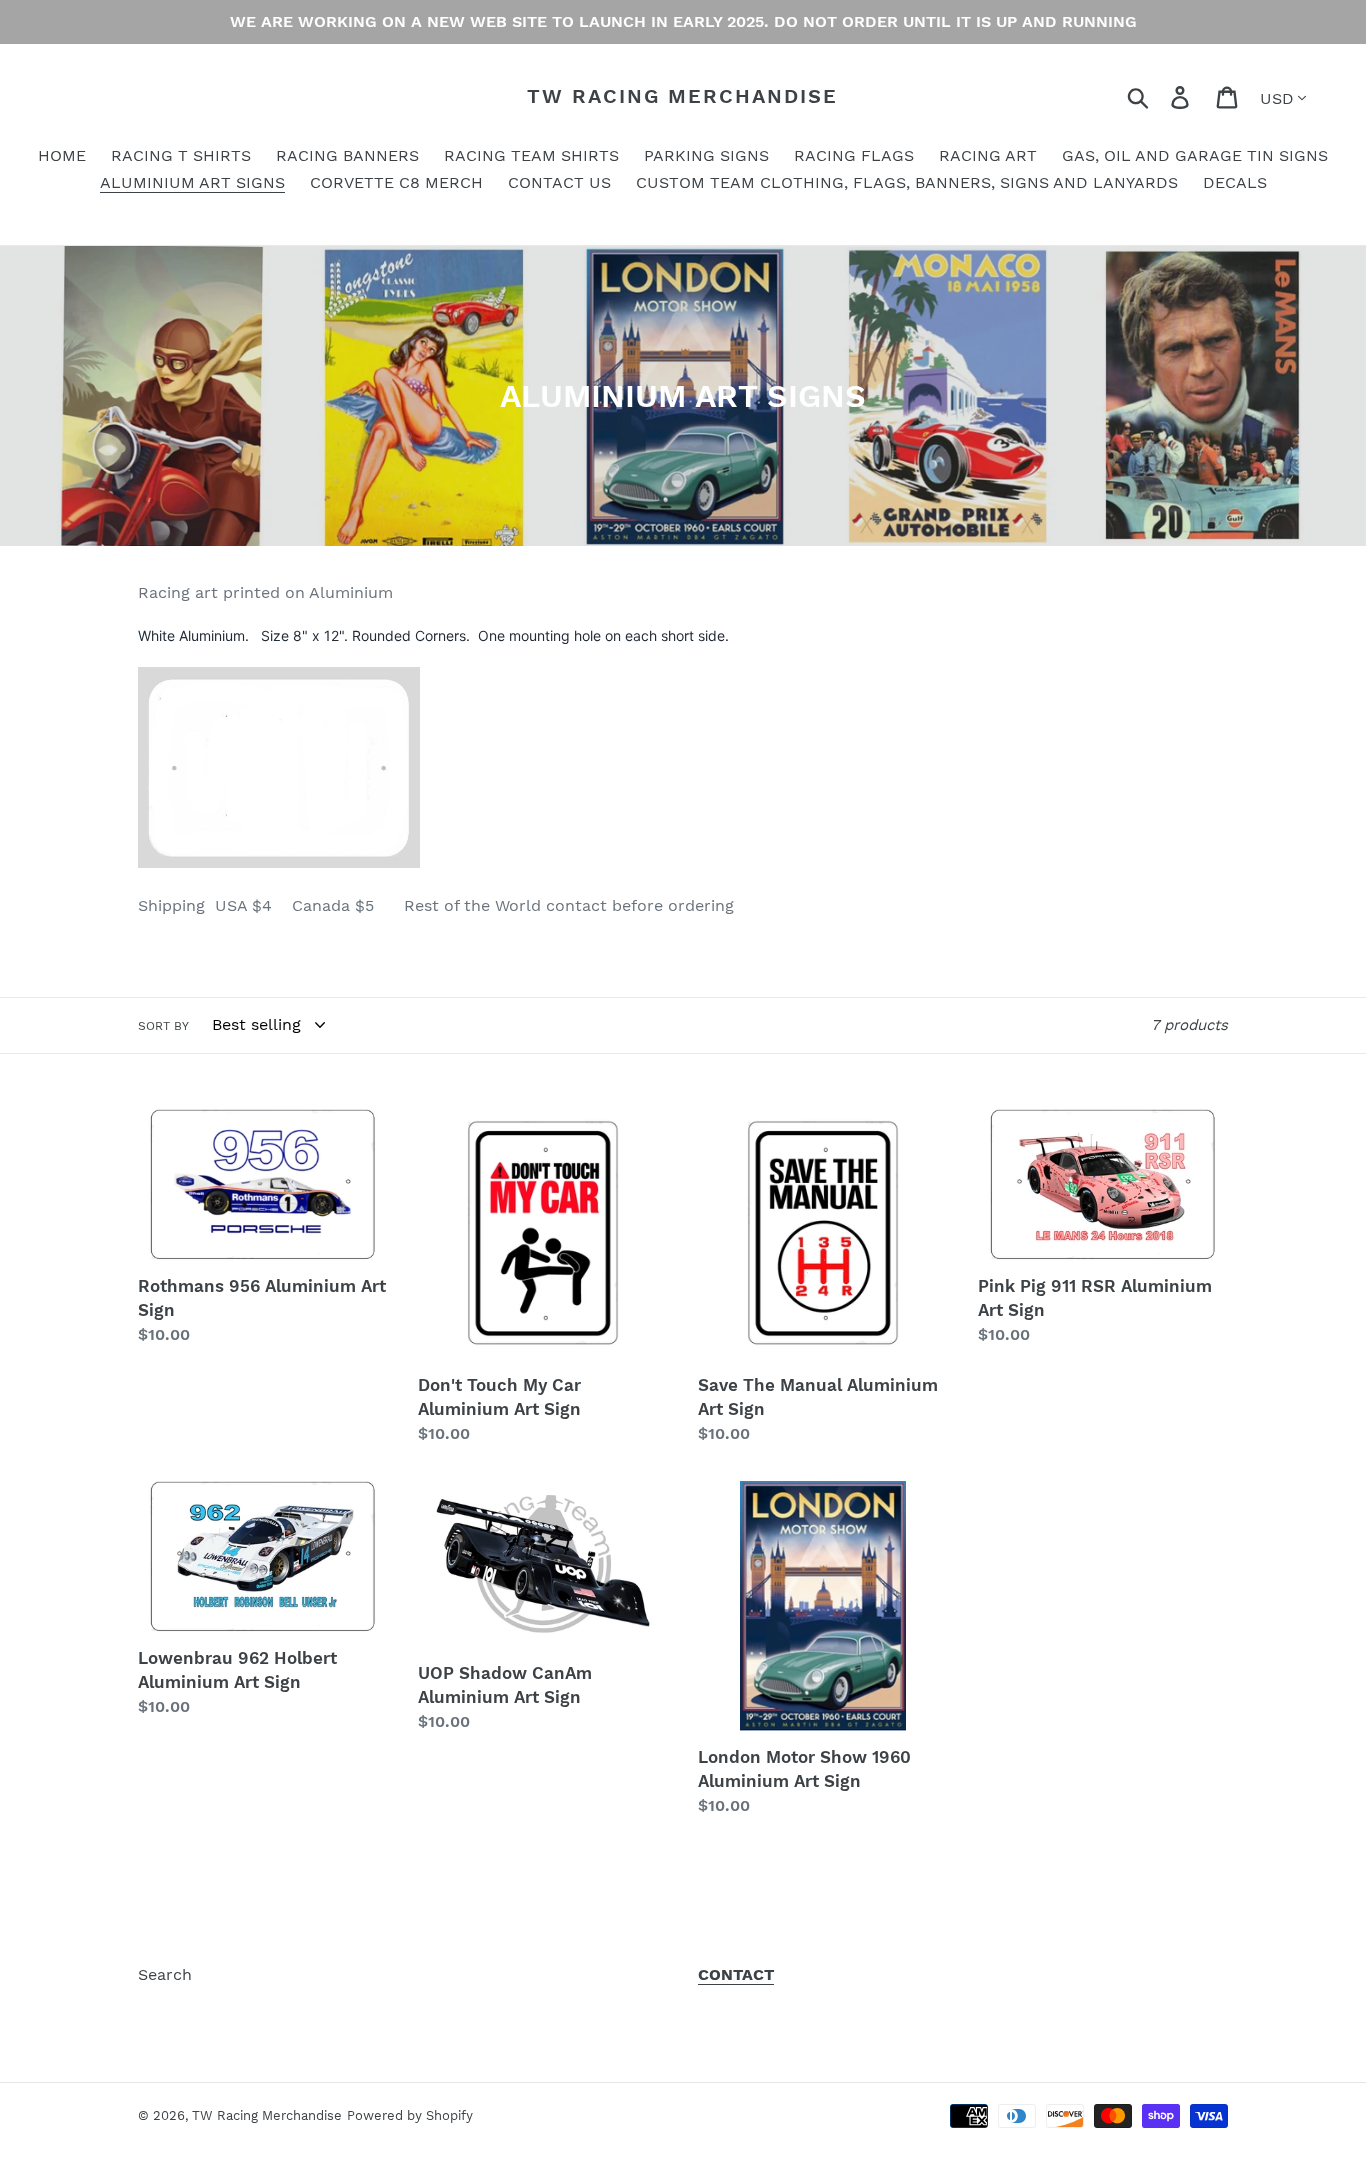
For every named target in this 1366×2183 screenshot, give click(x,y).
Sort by (163, 1026)
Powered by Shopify (410, 2115)
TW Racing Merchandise (682, 96)
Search (165, 1974)
